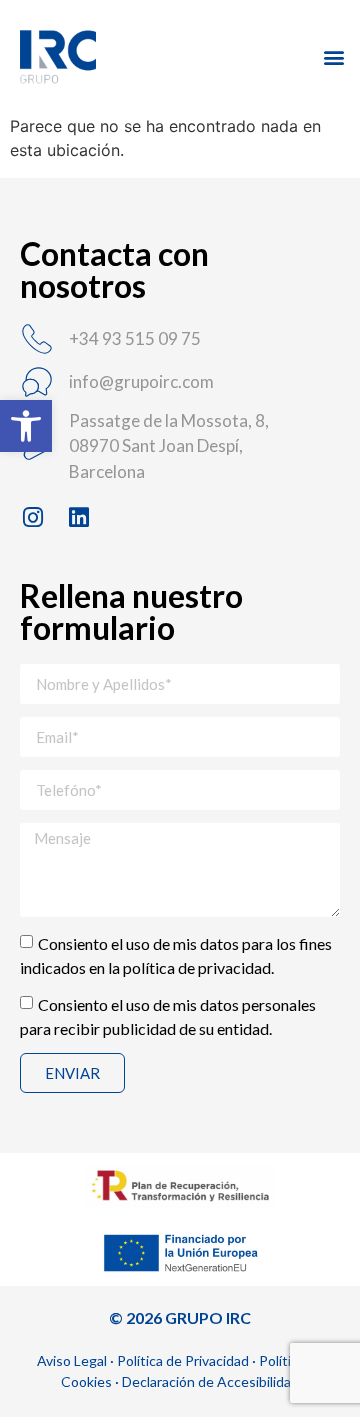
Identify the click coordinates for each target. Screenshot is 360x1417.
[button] (26, 426)
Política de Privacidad (183, 1360)
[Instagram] (33, 517)
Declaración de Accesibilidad (210, 1381)
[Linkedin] (79, 517)
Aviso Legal (72, 1360)
